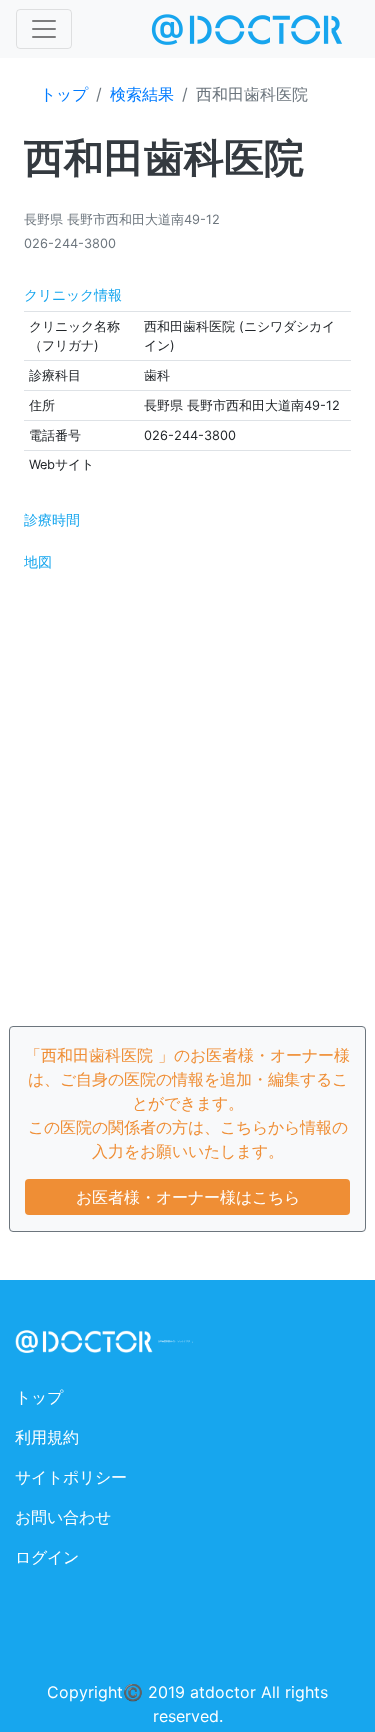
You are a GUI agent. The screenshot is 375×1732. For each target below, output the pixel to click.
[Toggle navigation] (44, 29)
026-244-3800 (70, 243)
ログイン (47, 1557)
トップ (64, 94)
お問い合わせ (63, 1517)
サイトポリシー (71, 1477)
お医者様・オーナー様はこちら (188, 1197)
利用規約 (47, 1437)
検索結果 (142, 94)
